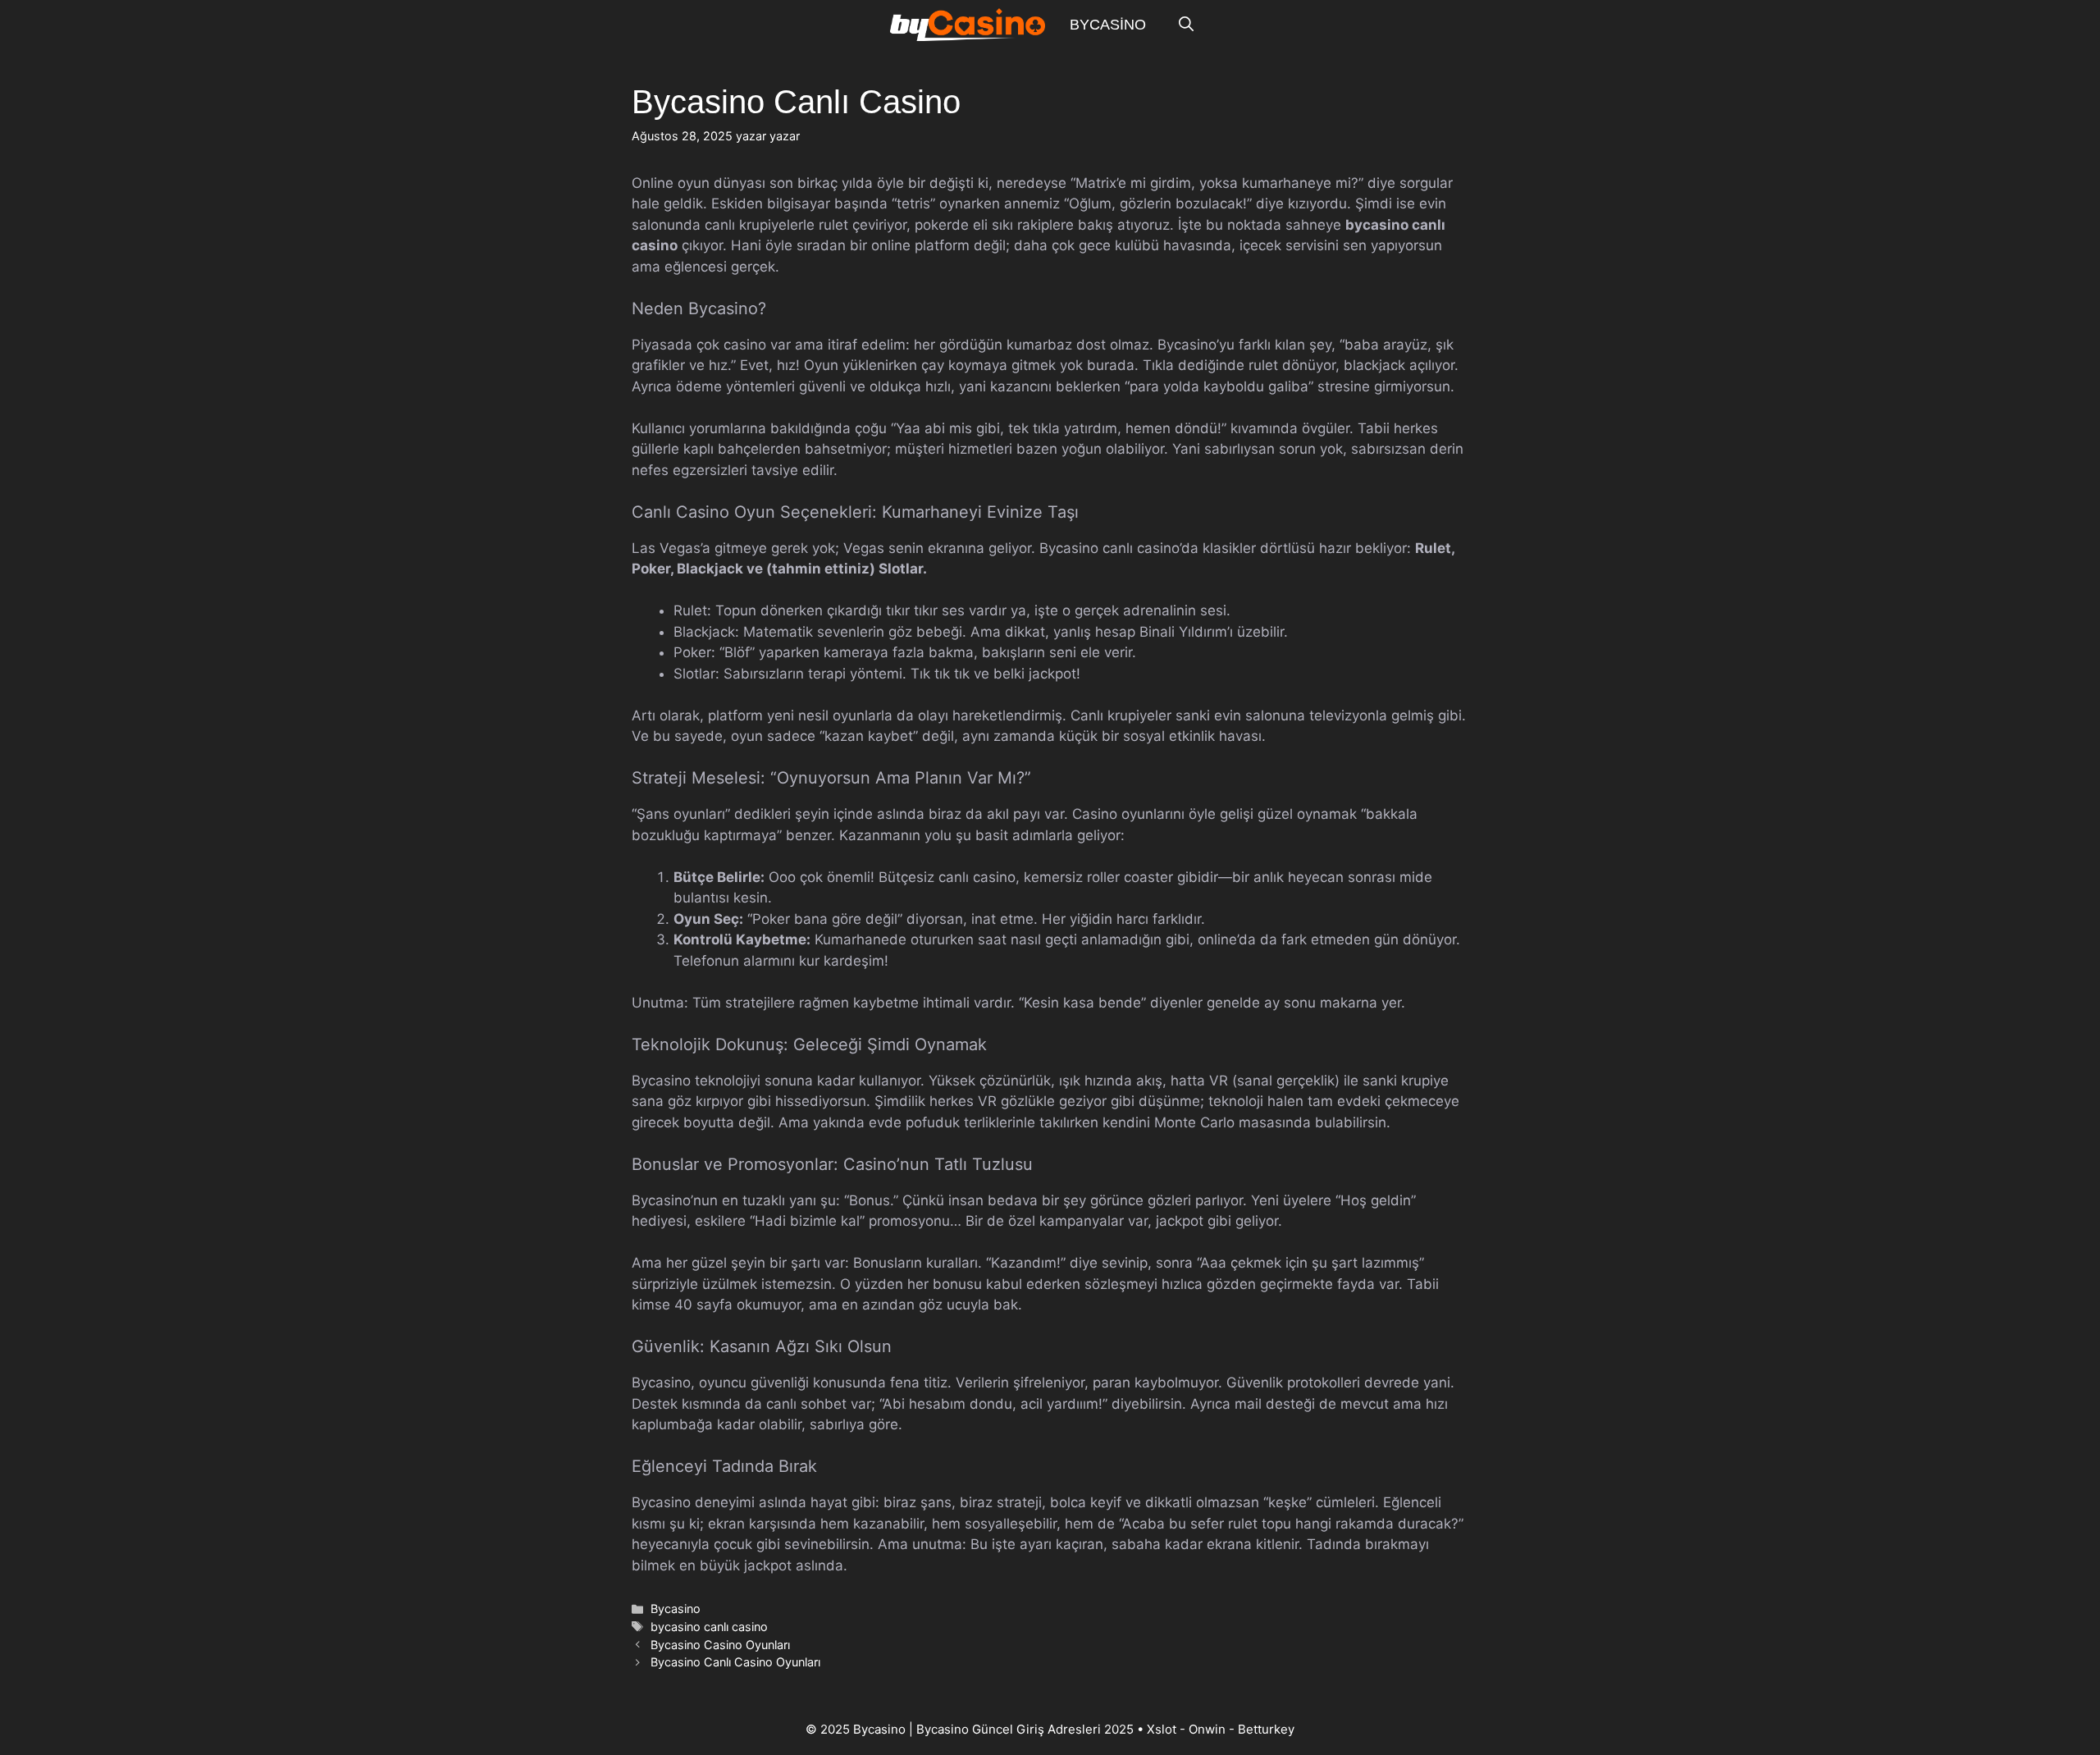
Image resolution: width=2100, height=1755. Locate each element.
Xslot (1162, 1729)
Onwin (1207, 1729)
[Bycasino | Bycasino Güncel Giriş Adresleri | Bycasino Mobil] (968, 25)
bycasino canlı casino (709, 1627)
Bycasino (1108, 25)
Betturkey (1266, 1729)
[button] (1186, 25)
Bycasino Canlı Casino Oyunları (735, 1662)
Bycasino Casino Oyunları (720, 1645)
